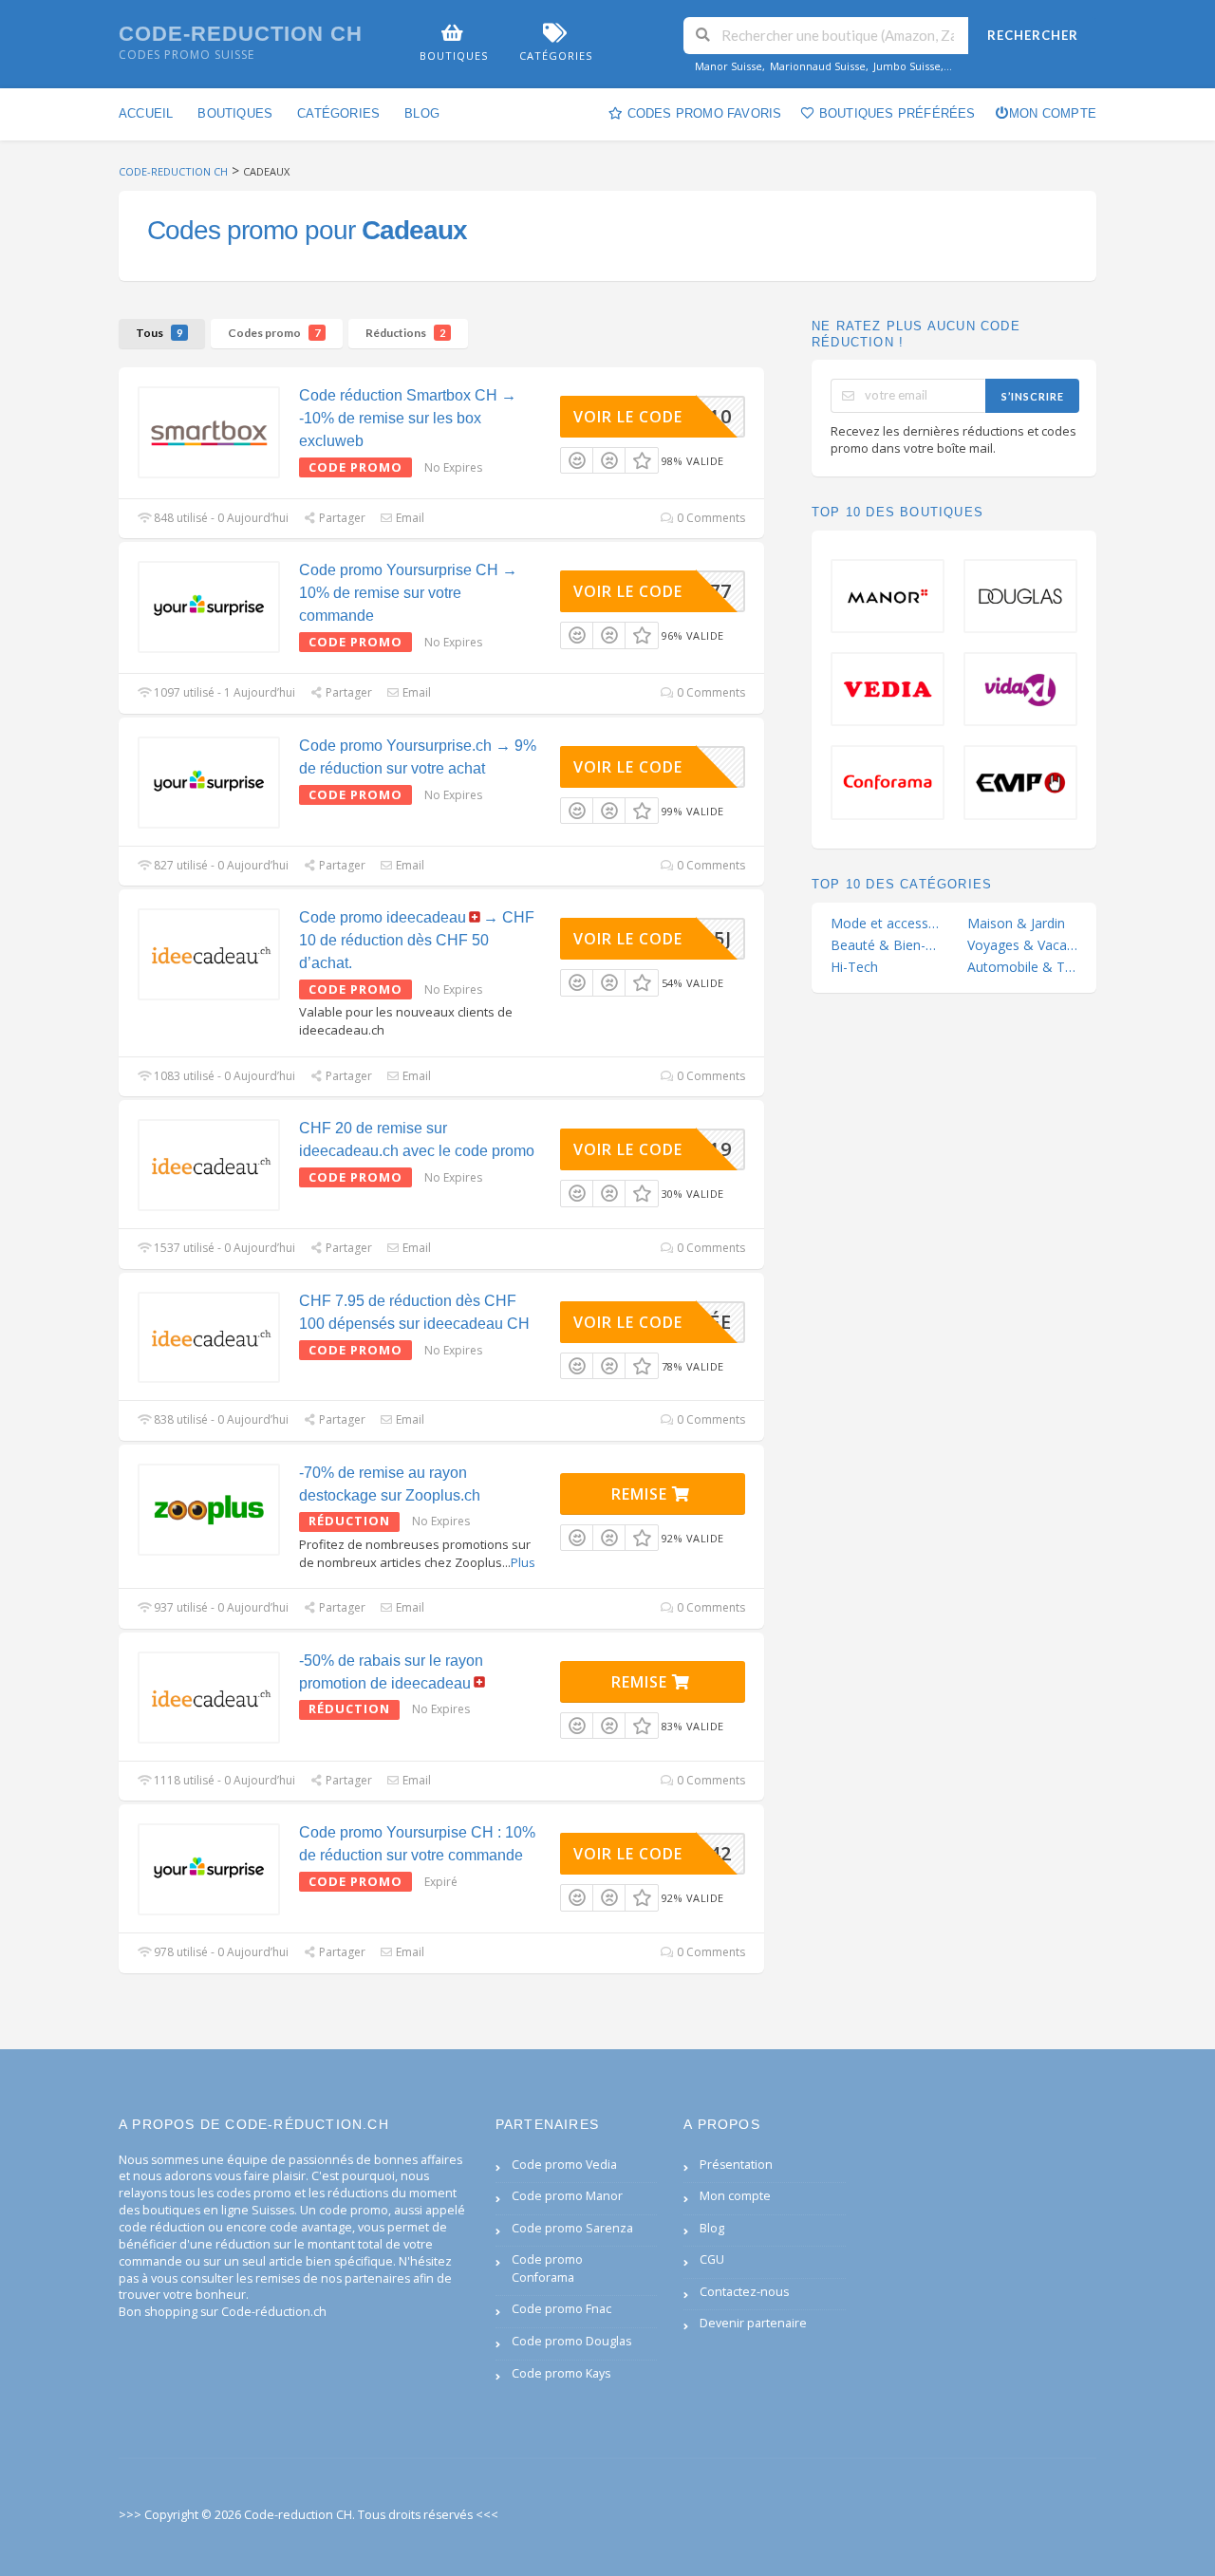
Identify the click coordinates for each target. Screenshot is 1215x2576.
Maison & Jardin (1016, 924)
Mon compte (1053, 113)
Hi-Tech (854, 967)
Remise (642, 1494)
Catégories (338, 113)
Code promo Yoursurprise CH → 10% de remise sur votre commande (408, 593)
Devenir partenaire (753, 2323)
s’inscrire (1033, 396)
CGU (712, 2259)
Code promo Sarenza (572, 2228)
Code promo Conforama (547, 2268)
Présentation (736, 2165)
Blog (422, 113)
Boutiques (235, 113)
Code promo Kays (561, 2373)
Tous (159, 333)
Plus (523, 1562)
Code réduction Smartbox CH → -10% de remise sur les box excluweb (408, 418)
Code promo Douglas (571, 2341)
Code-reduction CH (241, 34)
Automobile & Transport (1022, 967)
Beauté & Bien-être (886, 945)
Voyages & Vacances (1022, 945)
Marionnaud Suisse (818, 66)
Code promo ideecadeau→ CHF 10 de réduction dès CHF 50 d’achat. (417, 940)
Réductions (405, 333)
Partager (341, 518)
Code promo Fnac (561, 2309)
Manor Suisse (729, 66)
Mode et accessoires (886, 924)
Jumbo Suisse (907, 66)
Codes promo (274, 333)
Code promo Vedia (564, 2165)
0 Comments (710, 518)
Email (409, 518)
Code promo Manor (567, 2196)
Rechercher (1033, 35)
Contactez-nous (744, 2292)
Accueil (146, 113)
